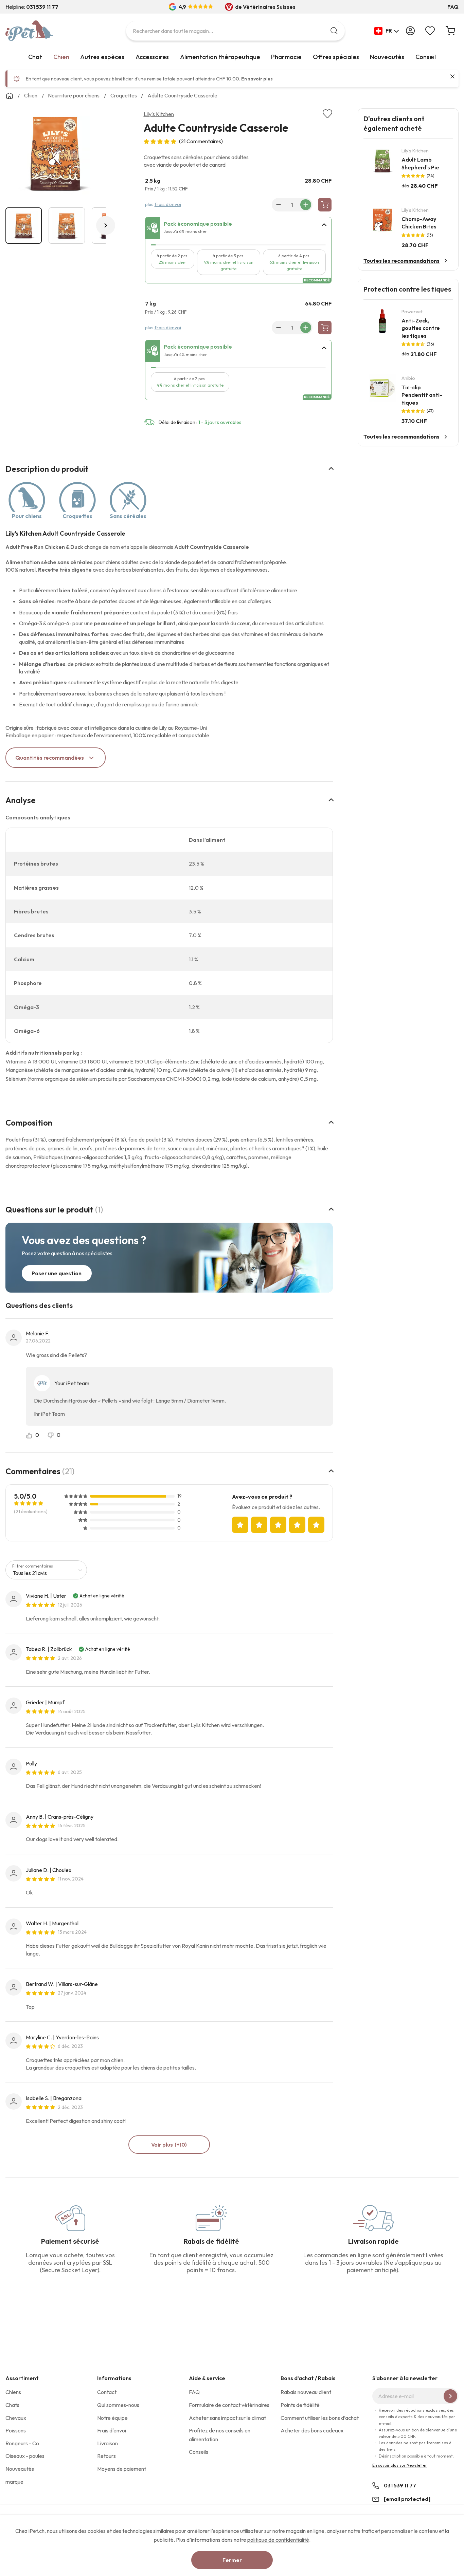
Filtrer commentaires (33, 1566)
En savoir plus (257, 79)
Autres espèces (102, 57)
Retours (106, 2456)
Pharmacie (286, 57)
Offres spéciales (336, 57)
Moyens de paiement (122, 2469)
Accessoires (152, 57)
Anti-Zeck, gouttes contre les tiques (421, 328)
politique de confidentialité (278, 2540)
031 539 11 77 (400, 2485)
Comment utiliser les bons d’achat (320, 2418)
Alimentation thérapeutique (220, 57)
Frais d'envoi (112, 2430)
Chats (12, 2405)
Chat (35, 57)
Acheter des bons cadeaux (312, 2430)
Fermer (232, 2560)
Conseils (199, 2452)
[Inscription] (450, 2396)
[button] (387, 31)
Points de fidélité (300, 2405)
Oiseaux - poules (25, 2456)
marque (14, 2482)
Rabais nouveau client (306, 2392)
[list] (56, 154)
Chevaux (16, 2418)
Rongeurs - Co (22, 2443)
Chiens (13, 2392)
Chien (61, 57)
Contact (107, 2392)
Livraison (108, 2443)
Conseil (426, 57)
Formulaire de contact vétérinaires (229, 2405)
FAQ (453, 7)
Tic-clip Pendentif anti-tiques (422, 395)
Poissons (16, 2430)
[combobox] (235, 31)
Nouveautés (387, 57)
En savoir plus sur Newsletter (400, 2465)
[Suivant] (106, 225)
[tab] (238, 228)
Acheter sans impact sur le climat (227, 2418)
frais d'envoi (168, 204)
